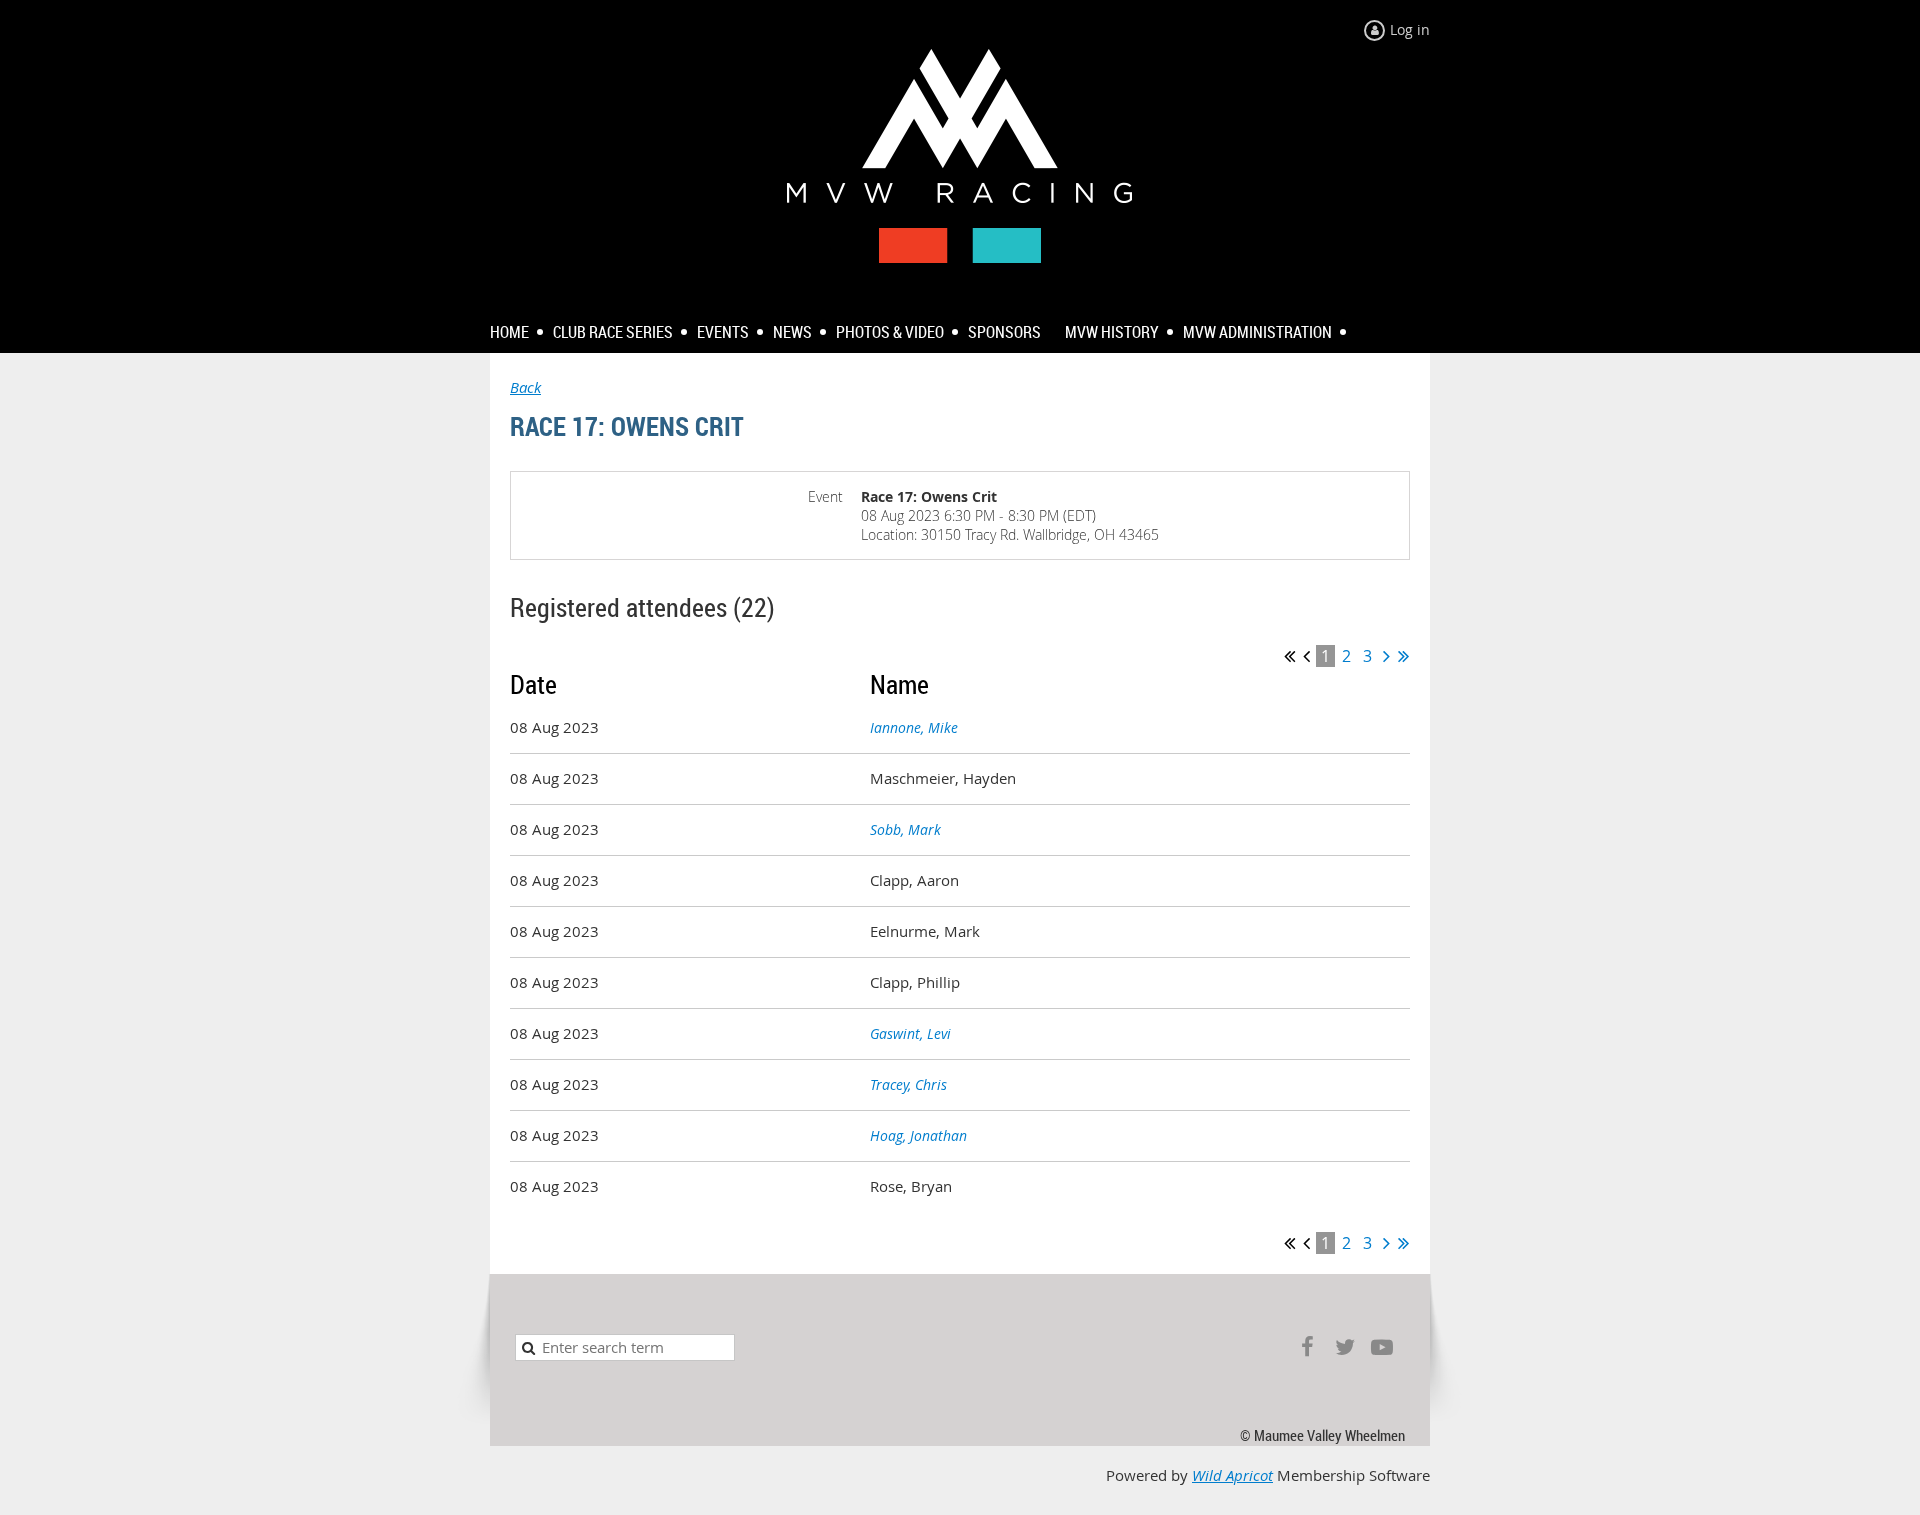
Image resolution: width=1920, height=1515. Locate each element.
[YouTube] (1381, 1347)
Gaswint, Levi (910, 1033)
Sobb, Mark (905, 829)
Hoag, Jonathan (918, 1135)
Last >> (1403, 656)
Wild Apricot (1232, 1475)
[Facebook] (1307, 1347)
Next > (1386, 656)
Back (525, 387)
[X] (1344, 1347)
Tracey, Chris (908, 1084)
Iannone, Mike (914, 727)
